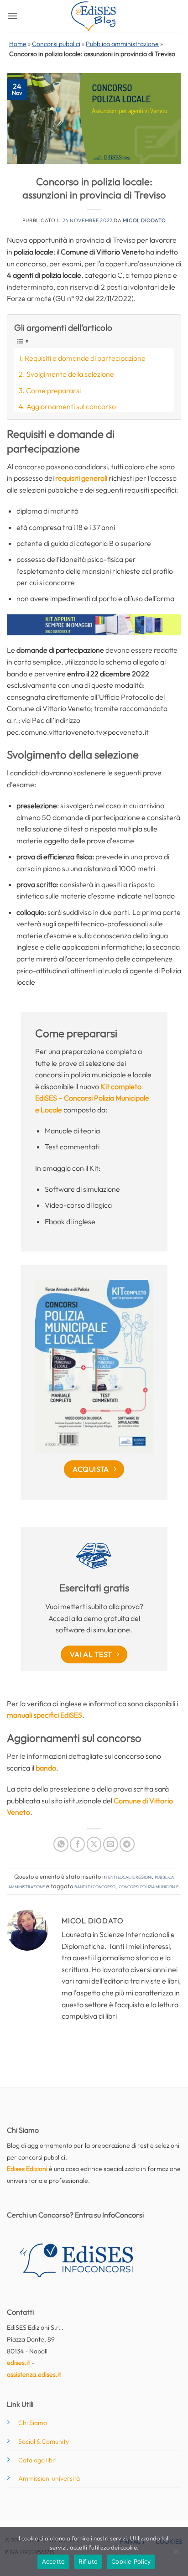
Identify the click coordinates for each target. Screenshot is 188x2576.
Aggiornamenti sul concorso (71, 406)
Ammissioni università (49, 2478)
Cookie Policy (131, 2561)
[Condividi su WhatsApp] (61, 1844)
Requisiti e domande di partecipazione (85, 358)
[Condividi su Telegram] (127, 1844)
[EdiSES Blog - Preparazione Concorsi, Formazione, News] (94, 16)
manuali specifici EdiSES (44, 1715)
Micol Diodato (144, 220)
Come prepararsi (53, 390)
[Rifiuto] (176, 2554)
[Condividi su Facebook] (77, 1844)
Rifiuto (88, 2561)
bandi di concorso (95, 1886)
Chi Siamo (33, 2423)
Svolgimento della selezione (70, 374)
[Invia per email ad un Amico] (111, 1844)
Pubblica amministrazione (122, 44)
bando (46, 1768)
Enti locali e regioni (130, 1876)
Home (18, 44)
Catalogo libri (37, 2460)
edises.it (18, 2363)
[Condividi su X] (94, 1844)
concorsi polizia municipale (149, 1886)
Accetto (54, 2561)
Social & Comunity (44, 2441)
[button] (12, 16)
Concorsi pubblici (56, 44)
